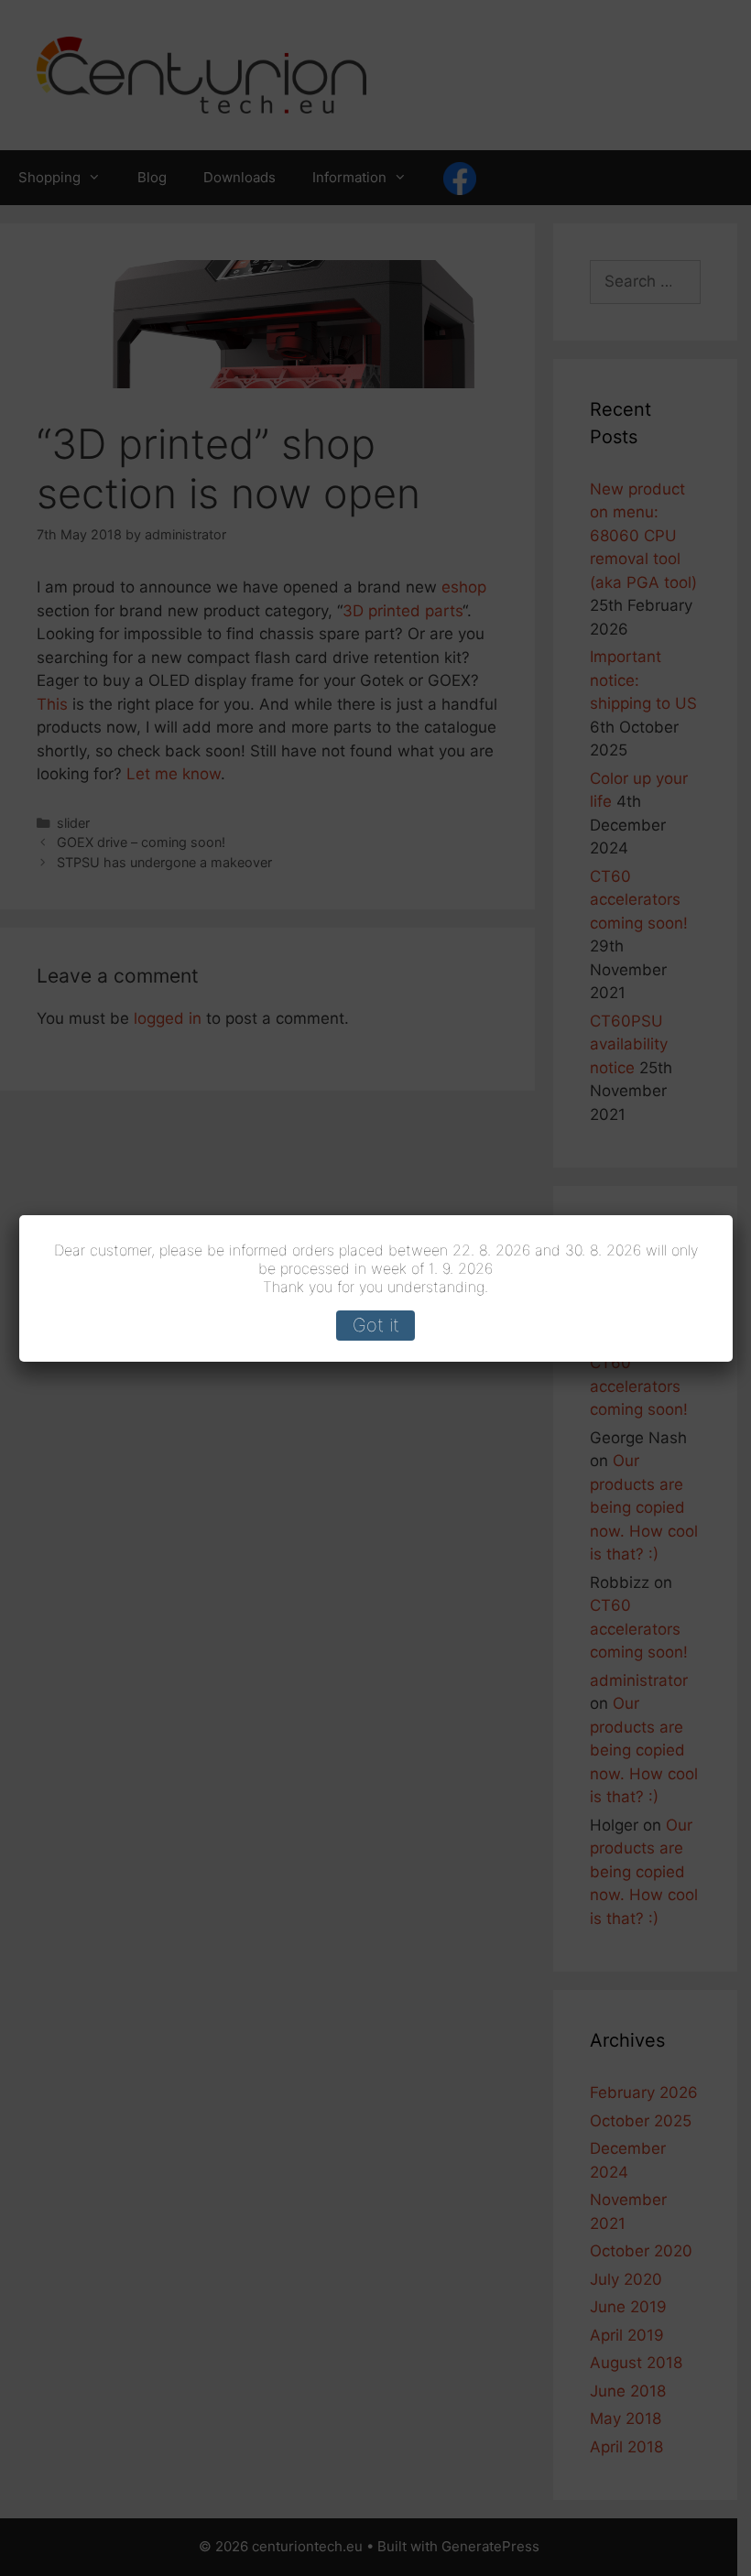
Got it (376, 1325)
